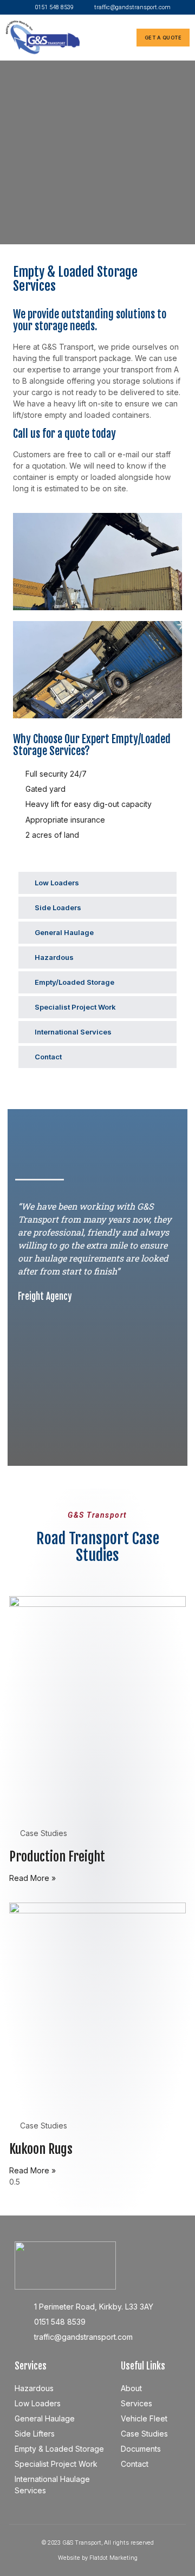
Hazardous (54, 957)
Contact (48, 1057)
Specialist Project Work (75, 1007)
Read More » (32, 1878)
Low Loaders (57, 883)
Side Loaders (58, 907)
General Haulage (64, 932)
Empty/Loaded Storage (74, 982)
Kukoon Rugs (41, 2149)
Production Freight (57, 1857)
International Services (73, 1032)
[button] (122, 38)
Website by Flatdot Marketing (98, 2558)
